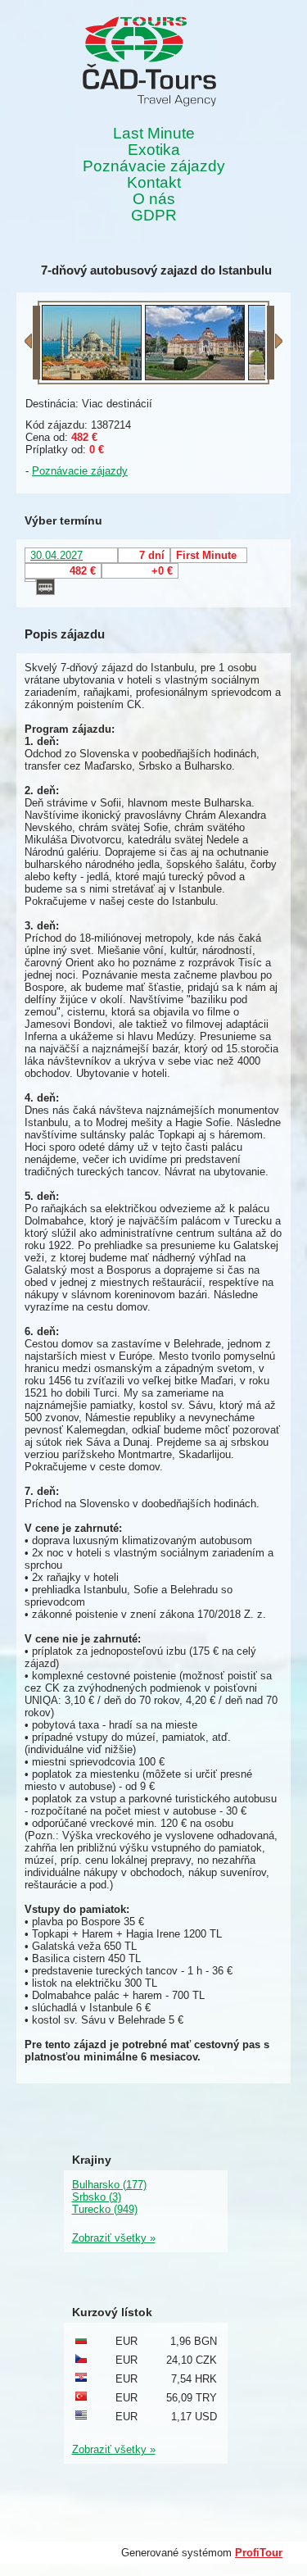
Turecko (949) (105, 2209)
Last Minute (154, 134)
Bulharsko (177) (109, 2185)
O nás (154, 199)
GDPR (154, 216)
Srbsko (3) (97, 2197)
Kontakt (154, 183)
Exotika (154, 150)
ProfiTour (259, 2553)
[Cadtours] (149, 63)
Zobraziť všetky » (114, 2238)
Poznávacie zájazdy (154, 166)
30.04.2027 (56, 555)
